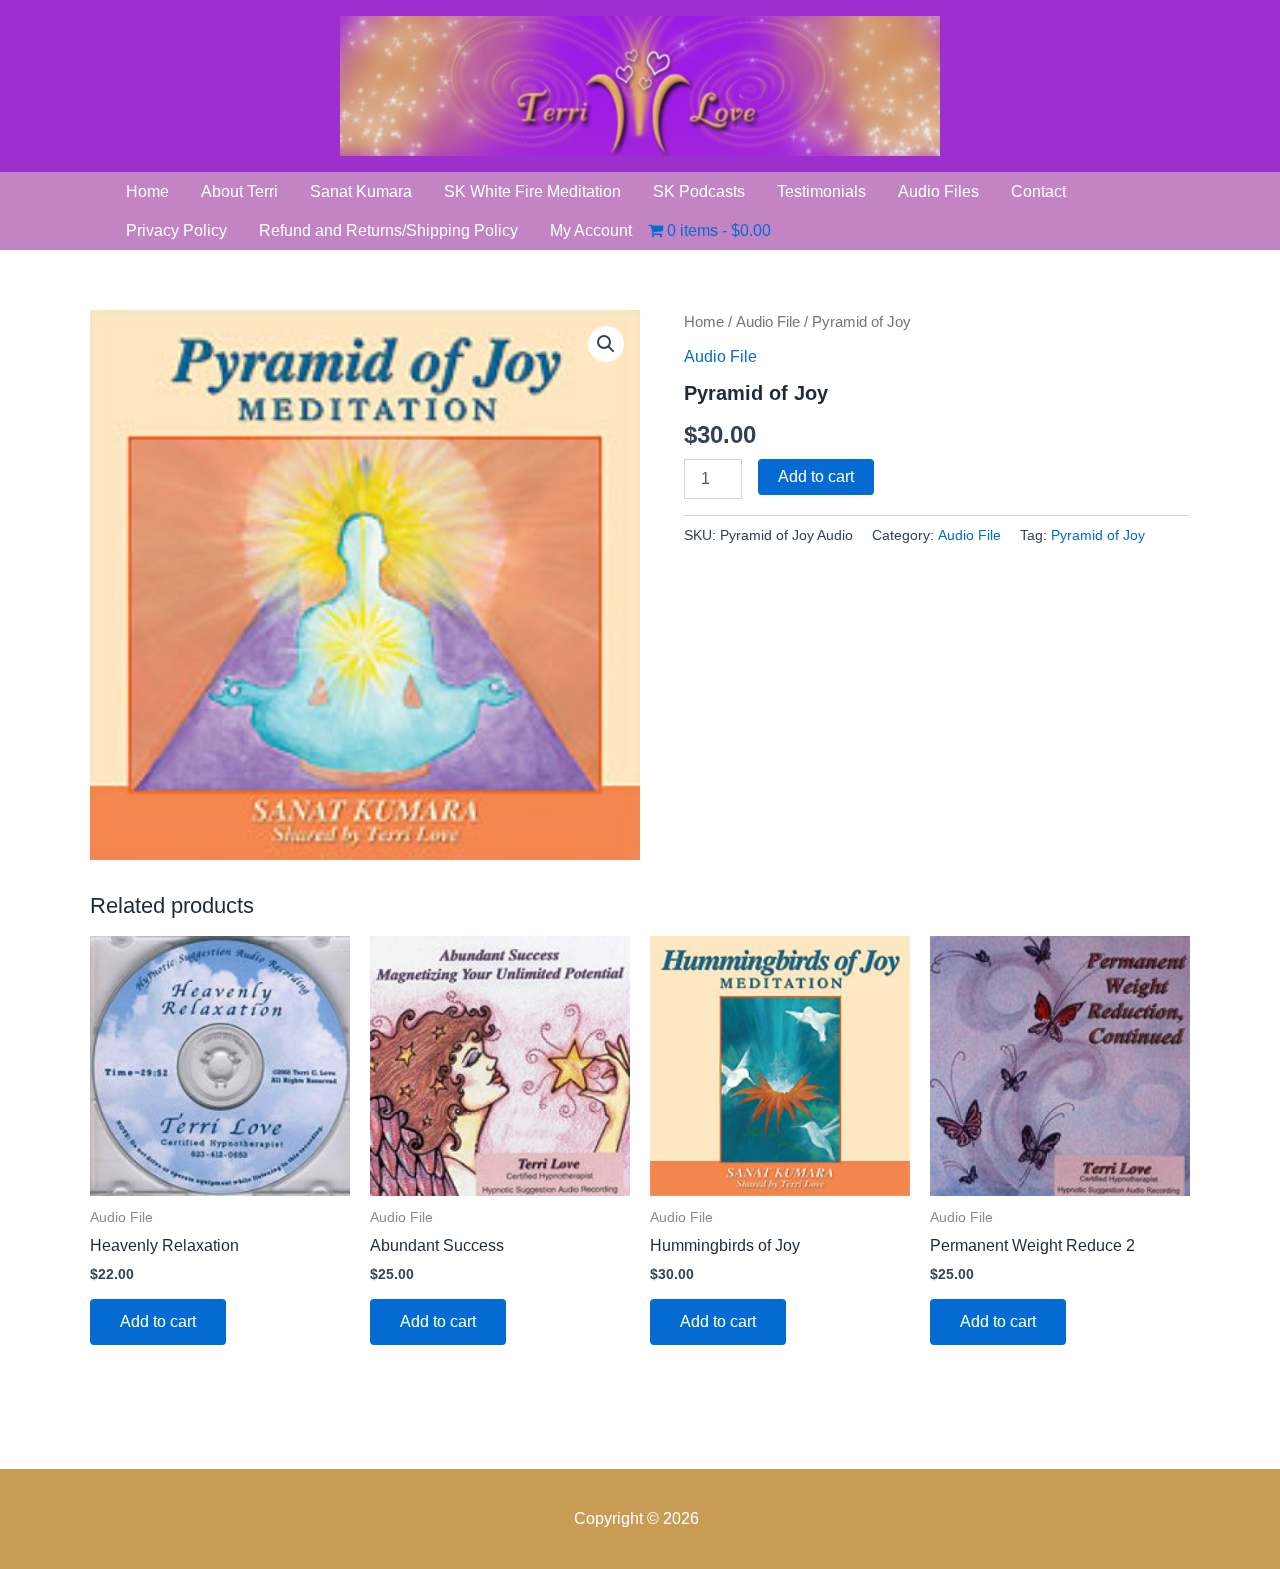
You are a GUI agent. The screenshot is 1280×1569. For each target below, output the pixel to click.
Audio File (768, 322)
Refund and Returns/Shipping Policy (388, 230)
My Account (591, 230)
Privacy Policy (176, 230)
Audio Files (938, 191)
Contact (1038, 191)
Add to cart (816, 476)
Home (147, 191)
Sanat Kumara (361, 191)
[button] (606, 344)
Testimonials (821, 191)
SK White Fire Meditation (532, 191)
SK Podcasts (699, 191)
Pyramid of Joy (1098, 535)
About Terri (239, 191)
